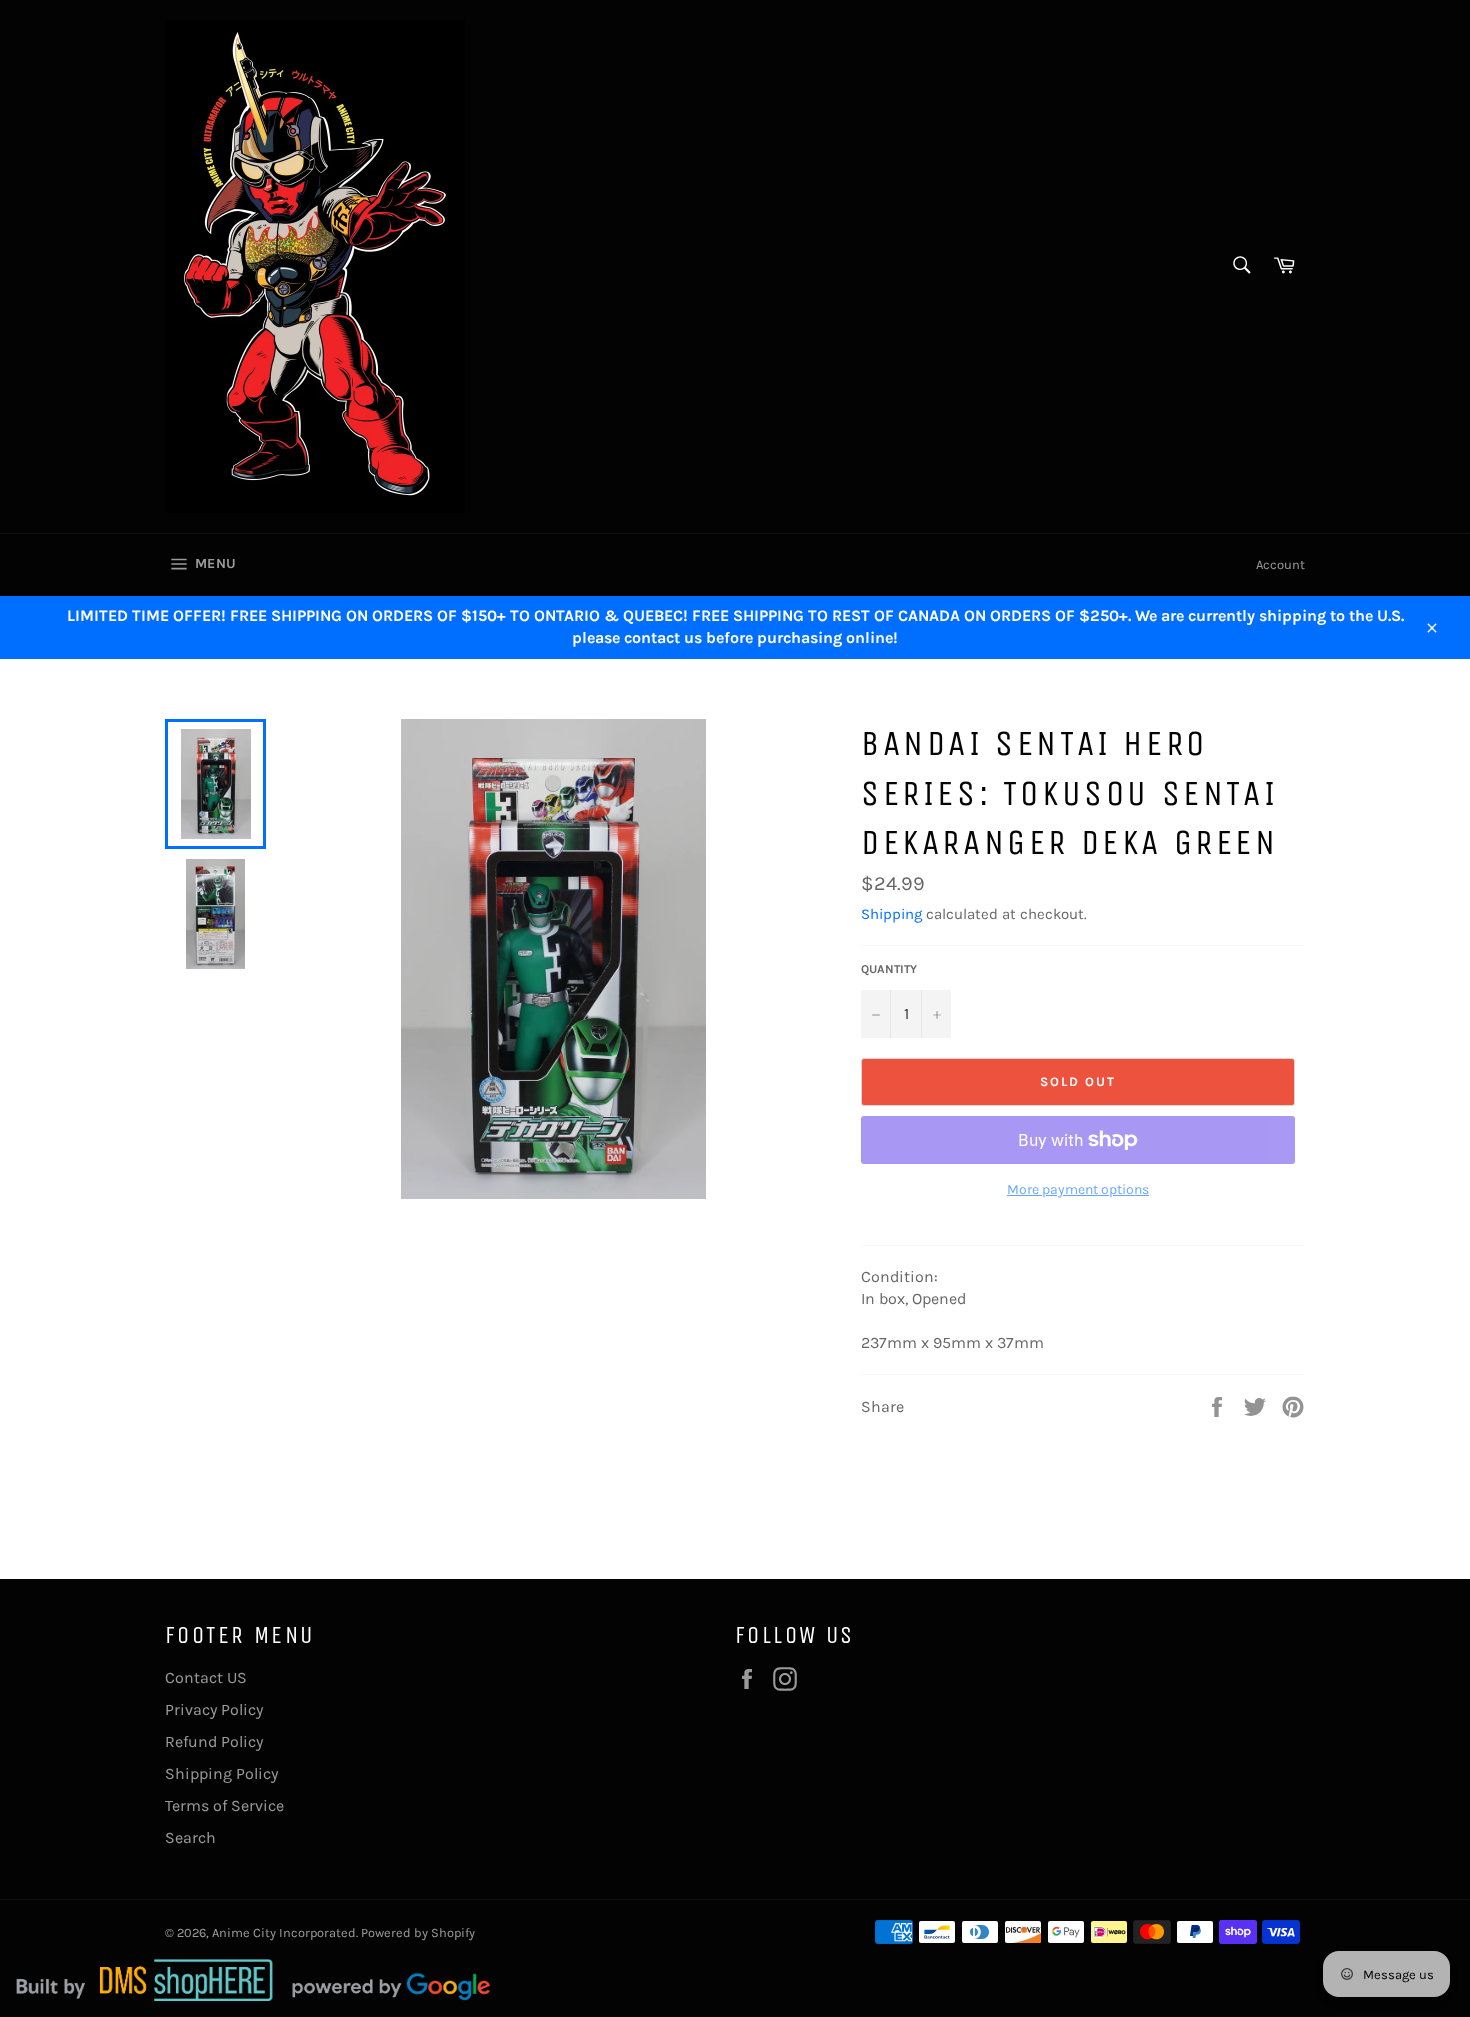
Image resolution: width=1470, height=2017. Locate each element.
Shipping (891, 914)
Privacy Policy (214, 1709)
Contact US (206, 1677)
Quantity (889, 969)
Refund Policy (214, 1741)
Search (190, 1837)
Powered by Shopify (418, 1932)
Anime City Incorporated (284, 1932)
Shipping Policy (221, 1773)
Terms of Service (224, 1805)
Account (1280, 564)
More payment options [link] (1078, 1189)
